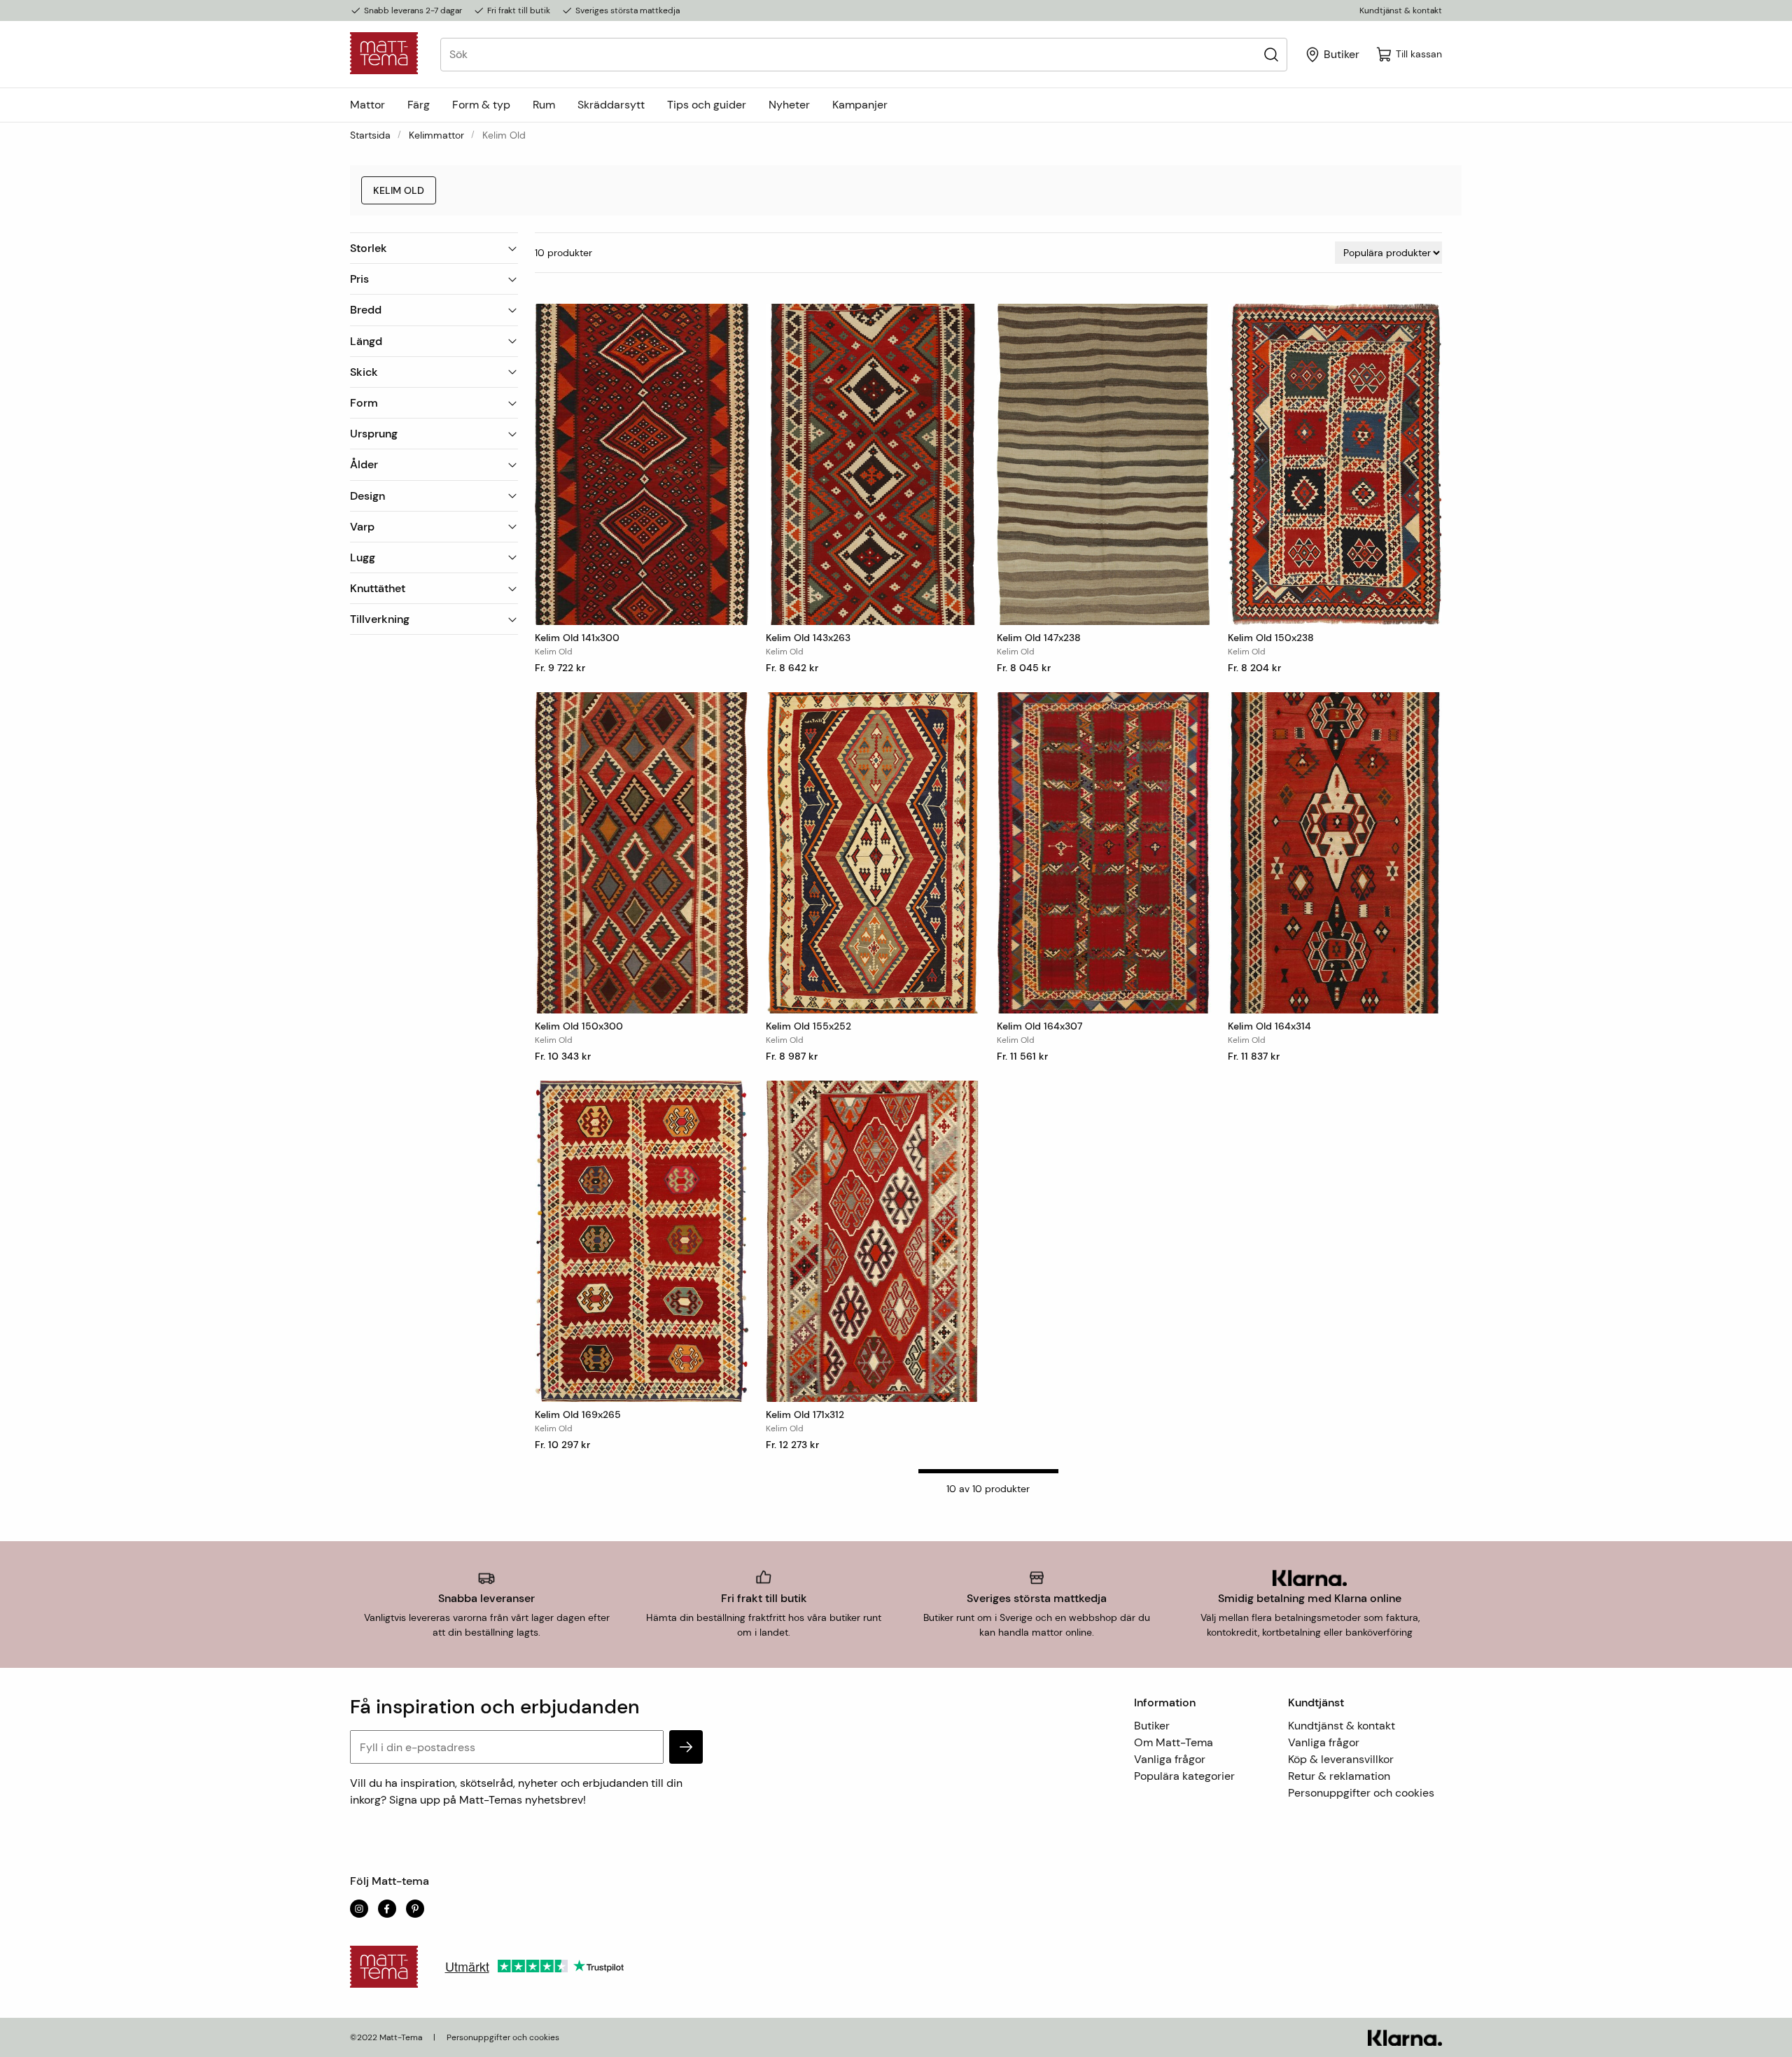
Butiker (1152, 1726)
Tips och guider (707, 105)
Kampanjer (860, 105)
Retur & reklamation (1339, 1776)
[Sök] (1271, 54)
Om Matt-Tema (1174, 1742)
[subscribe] (686, 1747)
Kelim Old (399, 190)
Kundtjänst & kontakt (1401, 10)
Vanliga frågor (1170, 1759)
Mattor (367, 105)
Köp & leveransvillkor (1341, 1759)
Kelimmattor (436, 135)
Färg (419, 105)
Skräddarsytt (611, 105)
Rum (544, 105)
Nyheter (789, 105)
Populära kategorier (1184, 1776)
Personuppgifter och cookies (1361, 1793)
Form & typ (481, 105)
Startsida (370, 135)
